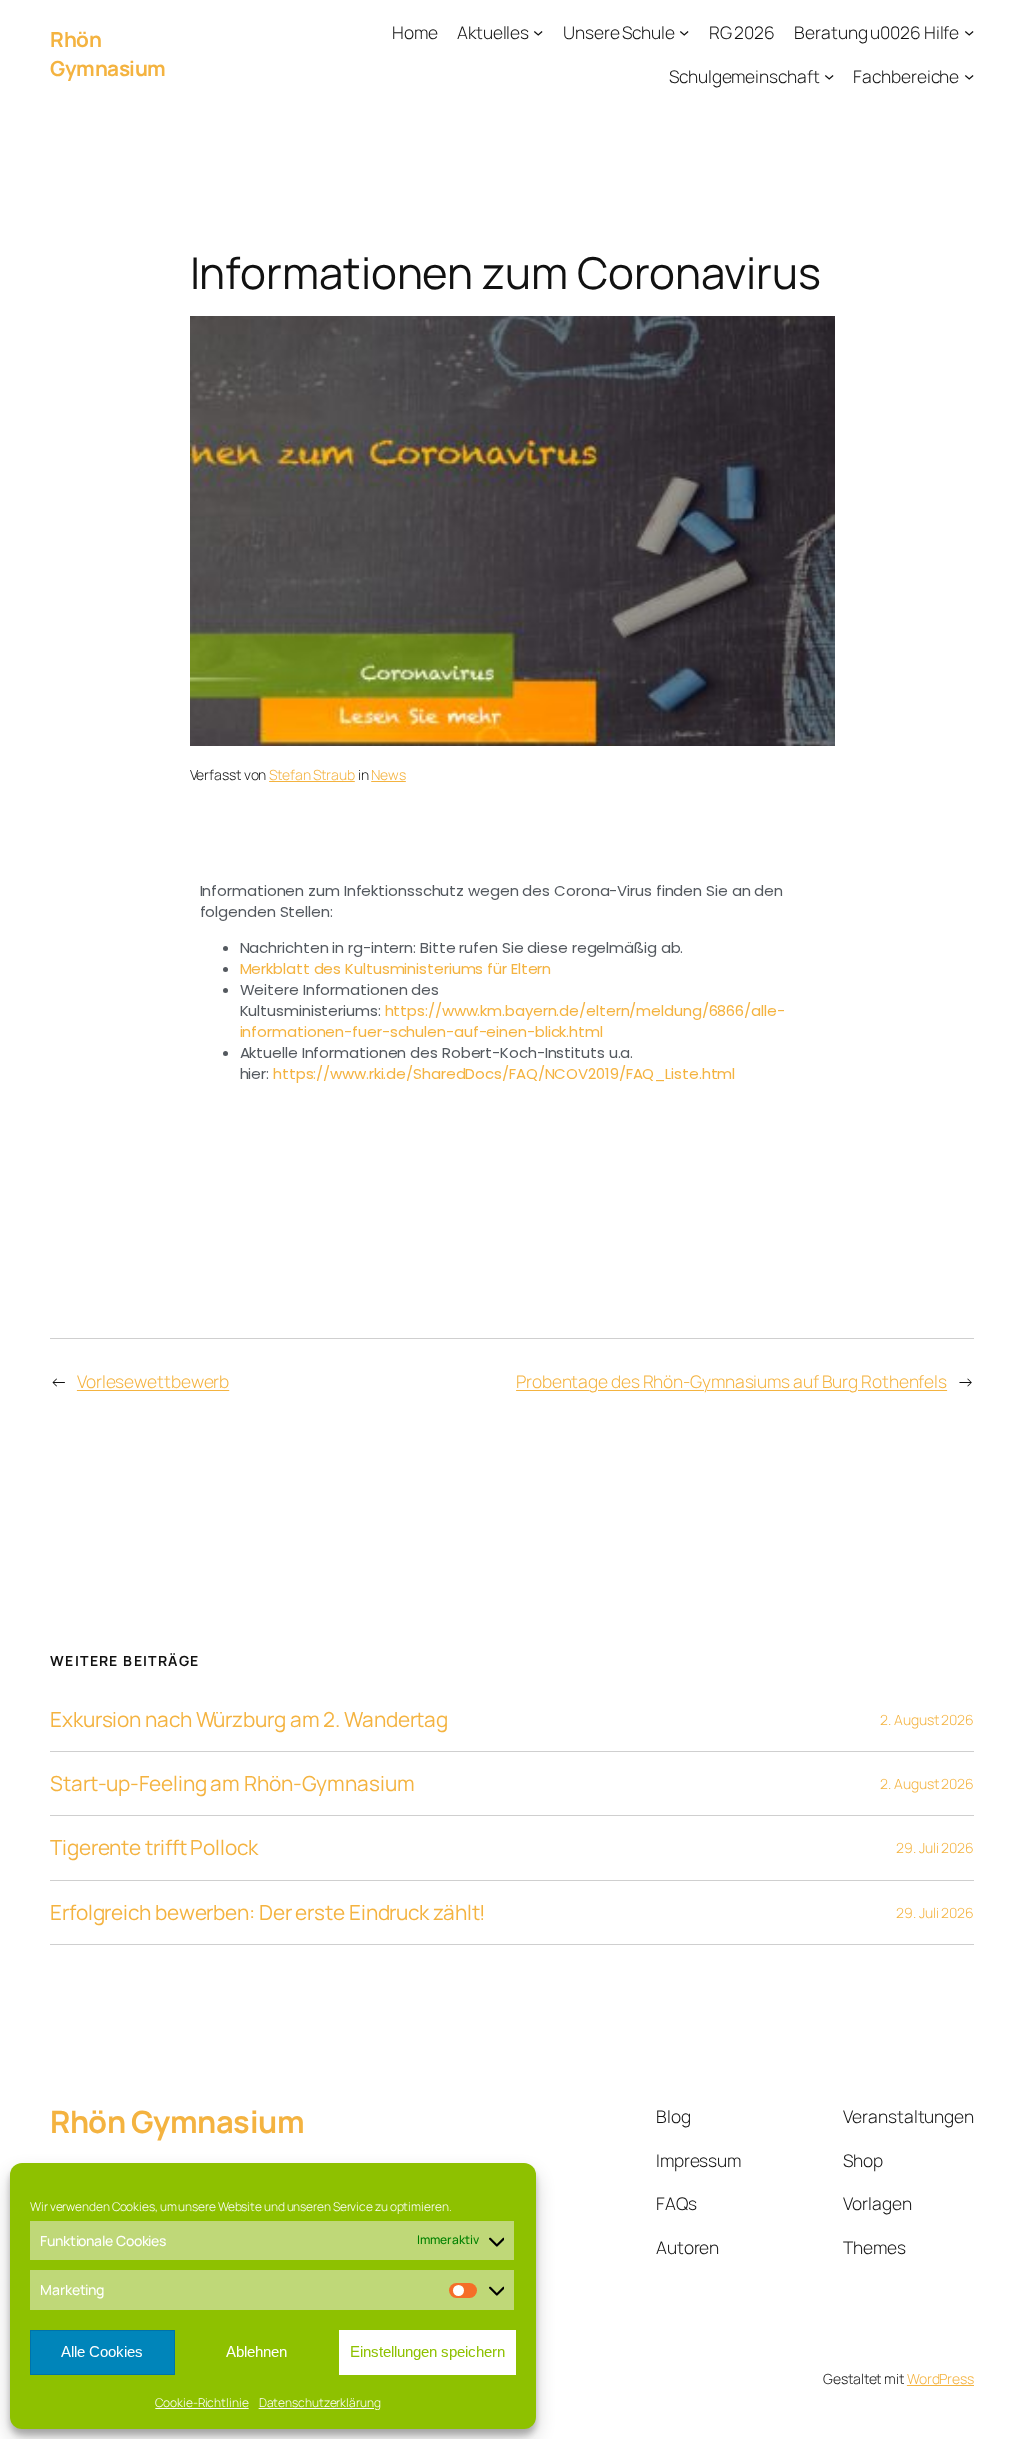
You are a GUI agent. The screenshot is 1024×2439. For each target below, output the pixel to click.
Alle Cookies (102, 2351)
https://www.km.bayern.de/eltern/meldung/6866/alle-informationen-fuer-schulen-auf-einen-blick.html (512, 1021)
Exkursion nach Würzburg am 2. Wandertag (249, 1719)
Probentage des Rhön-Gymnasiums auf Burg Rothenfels (731, 1381)
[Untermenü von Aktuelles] (538, 32)
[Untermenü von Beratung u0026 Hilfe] (969, 32)
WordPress (940, 2378)
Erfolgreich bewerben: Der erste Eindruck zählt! (268, 1912)
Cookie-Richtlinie (201, 2402)
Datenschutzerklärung (320, 2402)
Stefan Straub (312, 774)
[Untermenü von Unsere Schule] (684, 32)
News (388, 774)
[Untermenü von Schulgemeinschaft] (829, 75)
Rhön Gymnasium (108, 53)
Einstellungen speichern (427, 2351)
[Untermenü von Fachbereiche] (969, 75)
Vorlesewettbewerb (153, 1381)
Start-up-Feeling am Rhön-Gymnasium (232, 1783)
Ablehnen (256, 2351)
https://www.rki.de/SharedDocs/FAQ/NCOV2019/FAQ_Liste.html (504, 1073)
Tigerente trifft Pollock (154, 1847)
